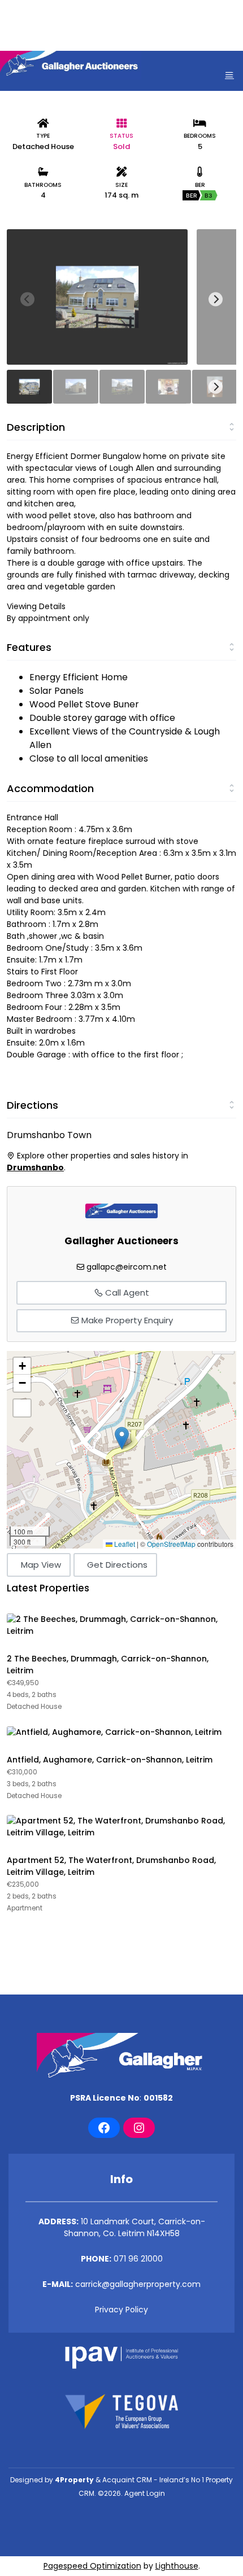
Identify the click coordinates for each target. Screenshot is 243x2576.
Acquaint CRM (127, 2480)
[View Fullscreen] (22, 1408)
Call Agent (126, 1293)
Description (36, 427)
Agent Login (145, 2493)
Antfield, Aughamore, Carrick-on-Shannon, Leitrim (110, 1760)
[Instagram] (139, 2128)
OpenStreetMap (171, 1544)
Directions (32, 1105)
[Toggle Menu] (229, 75)
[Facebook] (104, 2128)
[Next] (216, 299)
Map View (41, 1565)
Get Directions (117, 1565)
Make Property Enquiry (126, 1320)
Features (29, 647)
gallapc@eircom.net (127, 1267)
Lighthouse (177, 2566)
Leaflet (124, 1544)
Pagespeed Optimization (92, 2566)
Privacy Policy (121, 2310)
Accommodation (50, 788)
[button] (122, 1438)
